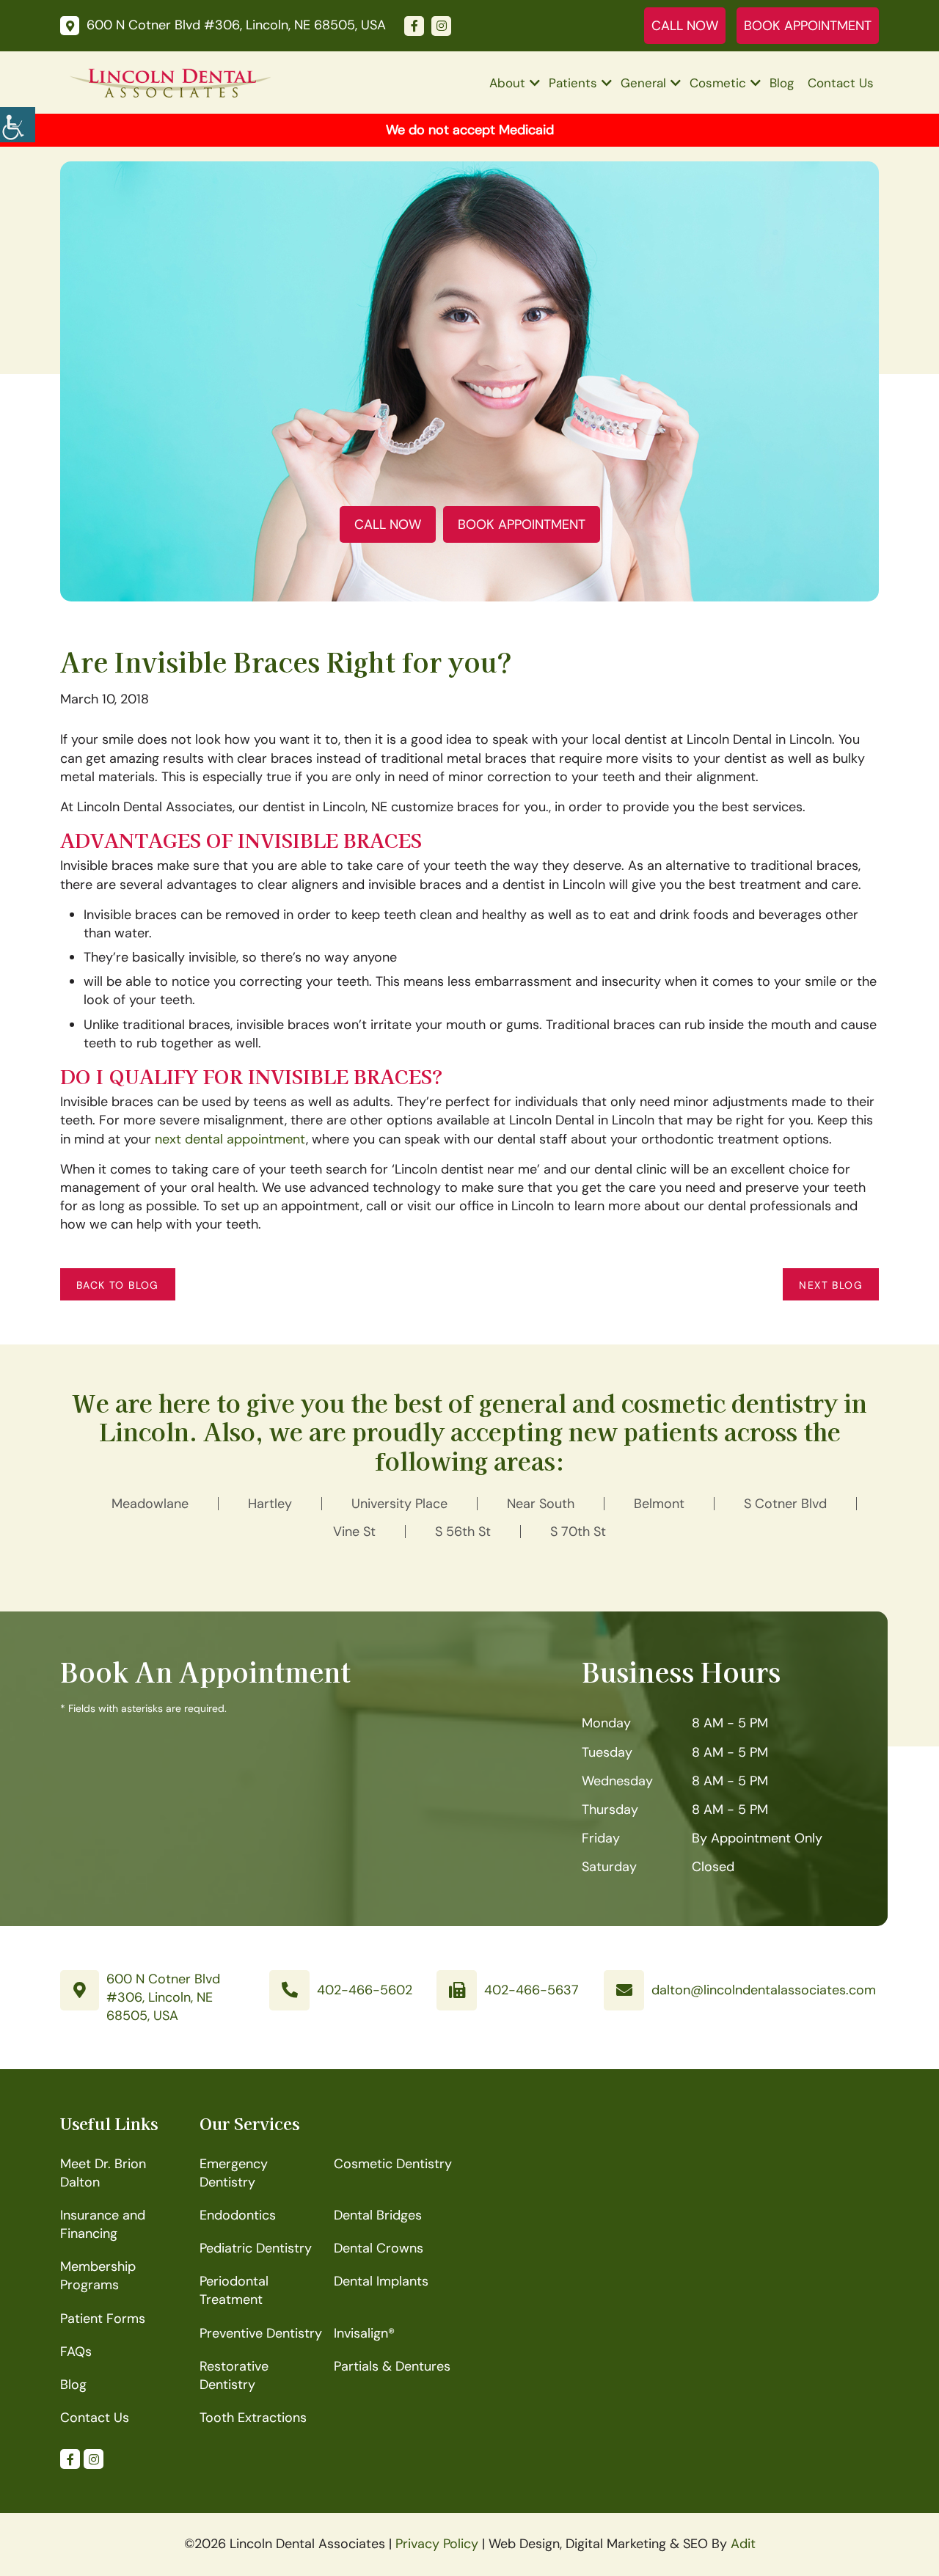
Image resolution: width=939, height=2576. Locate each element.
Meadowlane (150, 1504)
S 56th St (463, 1532)
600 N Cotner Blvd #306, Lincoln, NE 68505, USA (163, 1997)
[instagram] (441, 26)
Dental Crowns (379, 2248)
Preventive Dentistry (261, 2333)
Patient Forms (103, 2319)
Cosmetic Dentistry (393, 2164)
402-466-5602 (365, 1990)
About (507, 83)
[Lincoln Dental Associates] (170, 82)
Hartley (270, 1504)
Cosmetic (718, 83)
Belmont (659, 1504)
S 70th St (578, 1532)
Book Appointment (808, 26)
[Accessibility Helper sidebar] (18, 125)
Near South (541, 1504)
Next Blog (831, 1285)
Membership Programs (98, 2276)
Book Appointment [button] (522, 524)
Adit (743, 2544)
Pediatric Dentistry (256, 2248)
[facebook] (414, 26)
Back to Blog (118, 1285)
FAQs (76, 2352)
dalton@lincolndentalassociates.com (764, 1990)
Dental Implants (381, 2281)
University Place (399, 1504)
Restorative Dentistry (234, 2375)
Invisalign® (364, 2333)
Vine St (354, 1532)
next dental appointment (230, 1139)
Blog (782, 83)
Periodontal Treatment (234, 2290)
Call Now (685, 26)
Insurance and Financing (103, 2224)
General (643, 83)
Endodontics (238, 2215)
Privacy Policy (437, 2544)
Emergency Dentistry (234, 2173)
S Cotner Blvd (785, 1504)
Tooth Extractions (253, 2418)
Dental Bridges (378, 2215)
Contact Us (841, 83)
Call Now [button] (388, 524)
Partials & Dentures (392, 2366)
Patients (573, 83)
